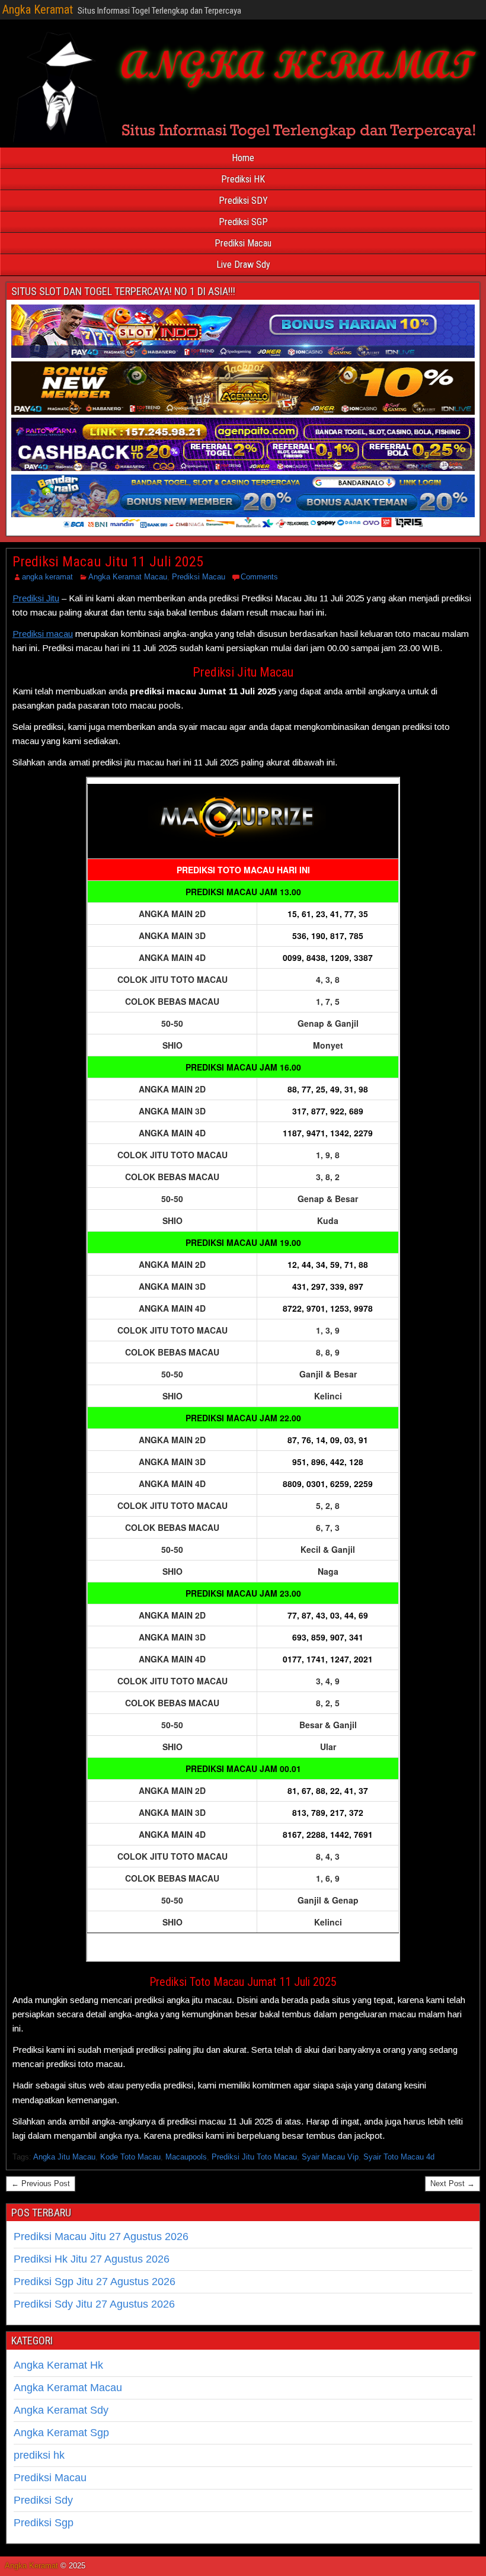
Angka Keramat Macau (128, 577)
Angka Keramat (38, 9)
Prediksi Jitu (36, 598)
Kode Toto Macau (130, 2157)
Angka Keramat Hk (58, 2365)
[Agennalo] (243, 412)
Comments (259, 577)
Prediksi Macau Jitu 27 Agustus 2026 (101, 2237)
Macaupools (186, 2157)
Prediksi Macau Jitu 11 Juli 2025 (108, 562)
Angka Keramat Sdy (61, 2410)
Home (243, 158)
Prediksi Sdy (43, 2500)
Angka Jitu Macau (64, 2157)
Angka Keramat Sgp (61, 2433)
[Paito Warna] (243, 468)
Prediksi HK (243, 179)
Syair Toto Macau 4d (399, 2157)
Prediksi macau (43, 634)
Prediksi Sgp (44, 2523)
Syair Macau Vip (330, 2157)
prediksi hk (39, 2455)
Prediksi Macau (243, 243)
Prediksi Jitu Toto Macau (254, 2157)
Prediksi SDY (243, 201)
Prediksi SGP (243, 222)
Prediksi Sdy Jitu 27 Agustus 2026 (94, 2304)
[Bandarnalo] (243, 525)
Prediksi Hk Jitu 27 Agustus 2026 (92, 2259)
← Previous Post (41, 2183)
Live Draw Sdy (243, 265)
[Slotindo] (243, 355)
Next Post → (453, 2183)
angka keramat (47, 577)
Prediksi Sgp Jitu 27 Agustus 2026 (95, 2282)
